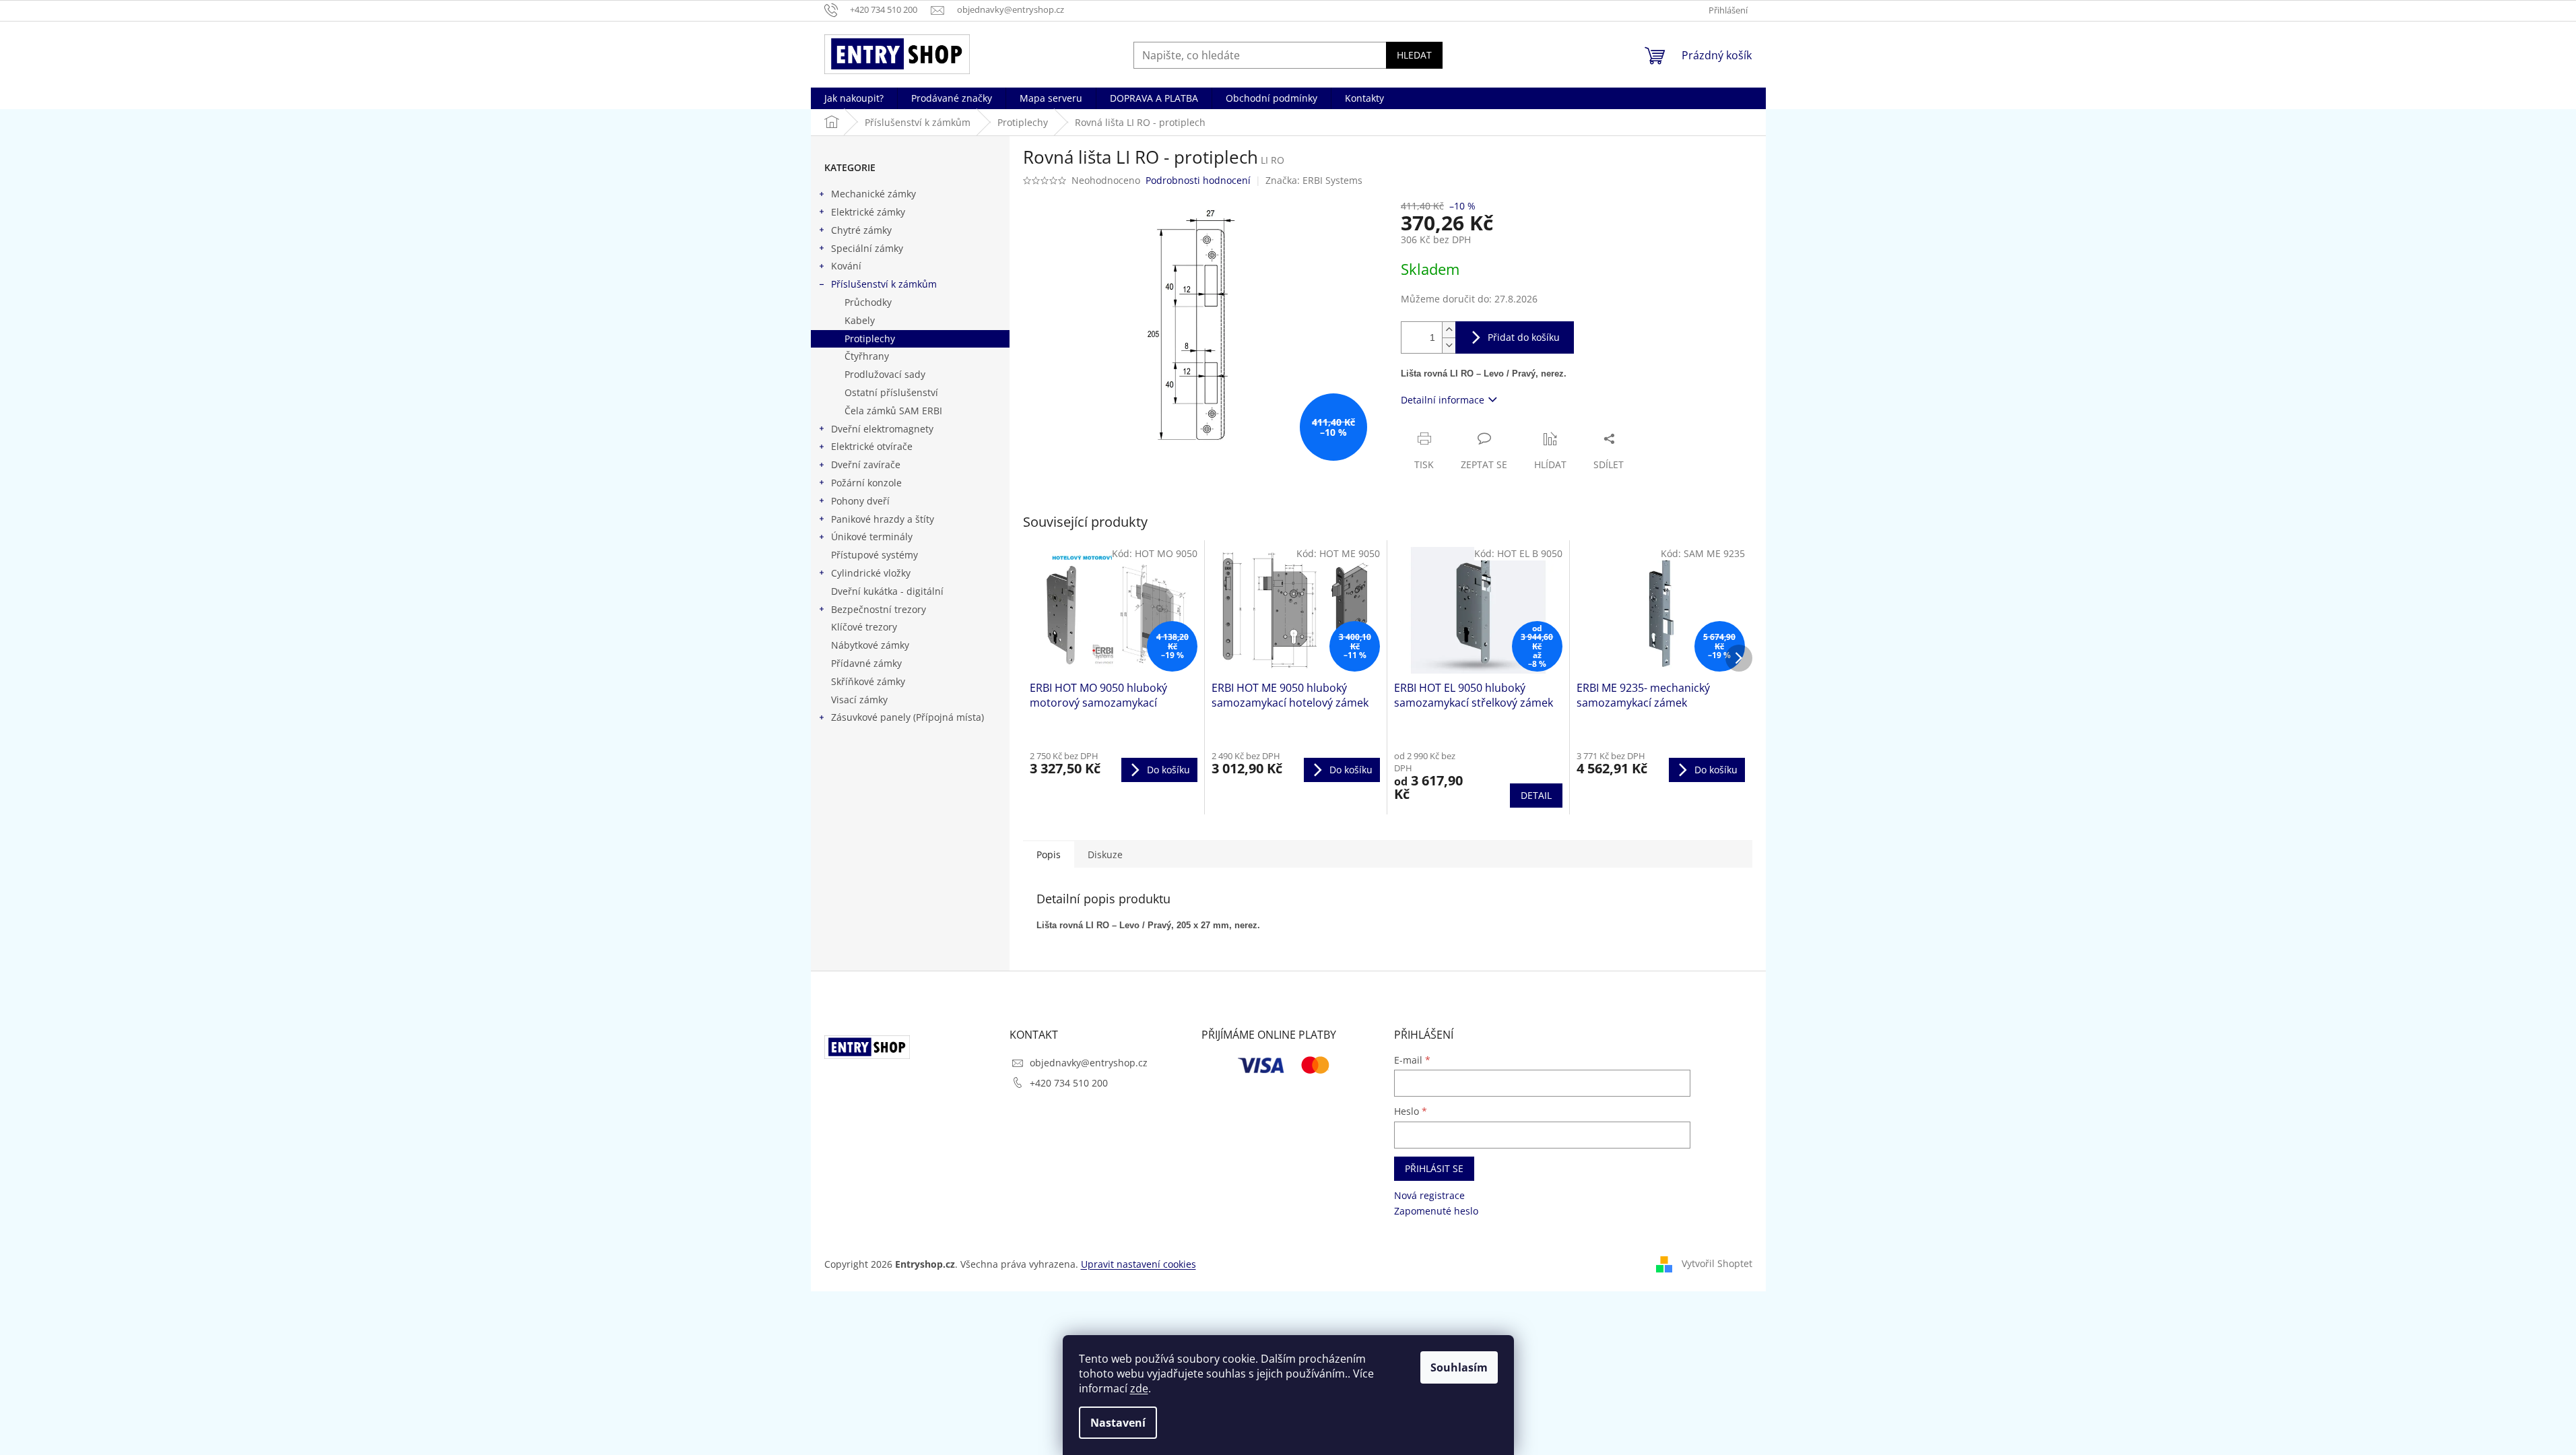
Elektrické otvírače (872, 446)
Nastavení (1118, 1423)
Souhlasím (1459, 1367)
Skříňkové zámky (868, 681)
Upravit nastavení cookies (1138, 1264)
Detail (1536, 795)
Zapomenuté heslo (1436, 1211)
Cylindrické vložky (871, 573)
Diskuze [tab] (1105, 854)
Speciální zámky (867, 248)
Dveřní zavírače (866, 464)
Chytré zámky (861, 230)
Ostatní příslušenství (891, 392)
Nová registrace (1429, 1195)
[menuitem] (854, 98)
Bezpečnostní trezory (879, 609)
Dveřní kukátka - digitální (887, 591)
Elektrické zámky (868, 212)
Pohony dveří (860, 501)
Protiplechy (870, 338)
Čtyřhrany (867, 356)
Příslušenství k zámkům (884, 284)
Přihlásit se (1434, 1168)
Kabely (860, 320)
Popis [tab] (1049, 854)
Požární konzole (866, 483)
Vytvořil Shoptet (1717, 1263)
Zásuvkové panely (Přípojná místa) (907, 717)
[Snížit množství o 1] (1449, 345)
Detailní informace (1443, 400)
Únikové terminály (872, 537)
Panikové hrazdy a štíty (883, 519)
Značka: (1314, 180)
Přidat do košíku (1524, 337)
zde (1139, 1388)
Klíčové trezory (864, 627)
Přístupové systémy (874, 555)
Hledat (1414, 55)
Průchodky (868, 302)
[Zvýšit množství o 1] (1449, 330)
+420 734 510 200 (1069, 1083)
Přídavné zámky (866, 663)
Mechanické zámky (873, 194)
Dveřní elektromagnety (882, 429)
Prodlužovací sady (885, 374)
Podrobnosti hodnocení (1198, 180)
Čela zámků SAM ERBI (893, 411)
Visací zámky (859, 700)
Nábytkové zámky (870, 645)
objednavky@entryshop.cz (1089, 1063)
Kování (846, 266)
